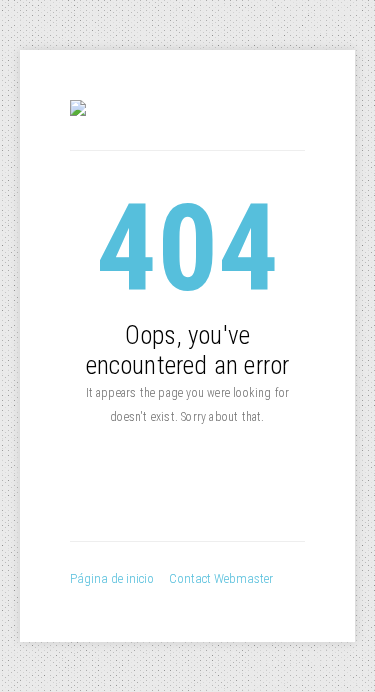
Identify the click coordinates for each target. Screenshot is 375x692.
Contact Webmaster (221, 578)
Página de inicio (112, 578)
